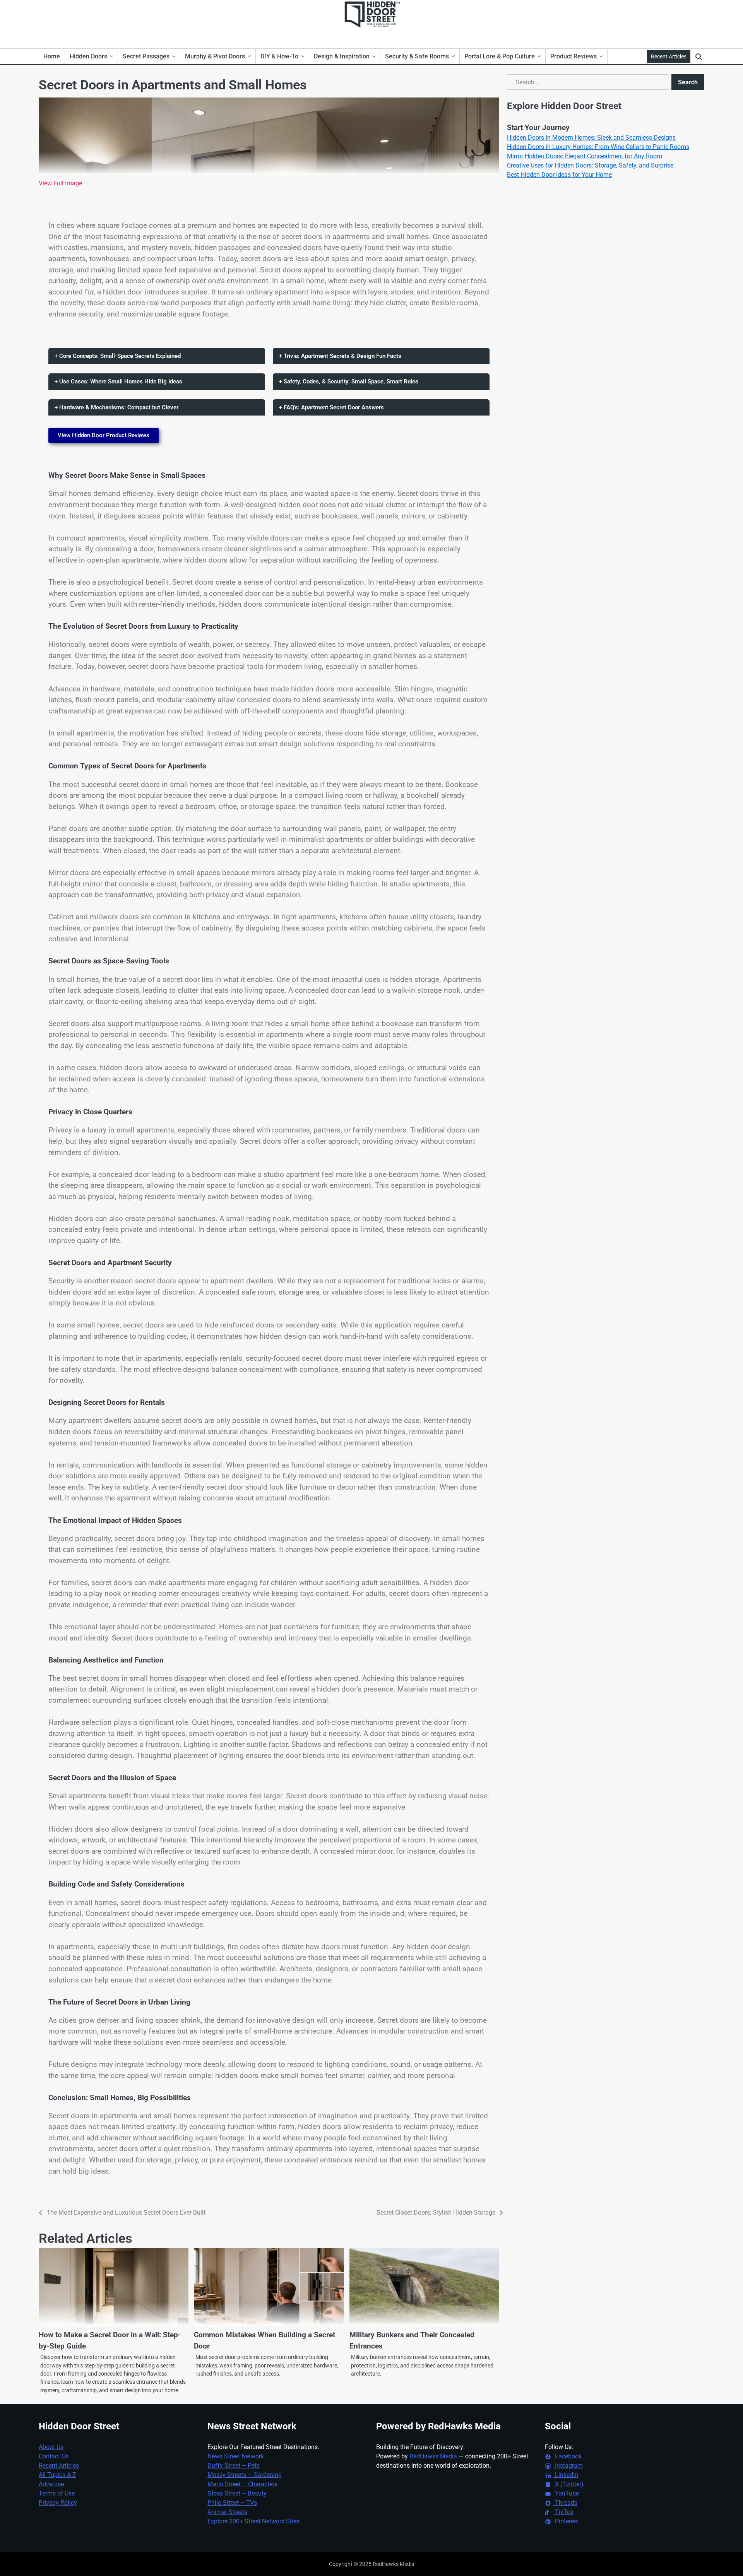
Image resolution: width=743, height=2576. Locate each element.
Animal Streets (227, 2512)
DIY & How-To (279, 56)
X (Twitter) (568, 2484)
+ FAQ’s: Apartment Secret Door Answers (331, 407)
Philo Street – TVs (232, 2503)
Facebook (568, 2456)
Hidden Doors (88, 56)
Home (52, 56)
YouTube (566, 2493)
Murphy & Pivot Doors (215, 56)
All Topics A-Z (57, 2475)
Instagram (568, 2466)
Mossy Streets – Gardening (245, 2475)
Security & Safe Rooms (417, 56)
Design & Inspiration (342, 56)
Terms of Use (57, 2493)
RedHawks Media (433, 2456)
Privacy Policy (58, 2503)
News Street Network (236, 2456)
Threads (565, 2503)
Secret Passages (146, 56)
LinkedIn (566, 2475)
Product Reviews (574, 56)
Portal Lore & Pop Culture (500, 56)
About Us (51, 2447)
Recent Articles (669, 56)
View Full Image (60, 183)
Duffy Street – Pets (234, 2466)
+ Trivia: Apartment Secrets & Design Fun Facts (340, 356)
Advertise (51, 2484)
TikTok (563, 2512)
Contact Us (54, 2456)
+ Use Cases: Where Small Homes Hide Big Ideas (118, 381)
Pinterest (566, 2521)
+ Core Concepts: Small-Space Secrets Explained (118, 356)
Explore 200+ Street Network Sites (253, 2521)
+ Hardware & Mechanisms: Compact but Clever (116, 407)
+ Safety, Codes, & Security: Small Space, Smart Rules (349, 381)
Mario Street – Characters (242, 2484)
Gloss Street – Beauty (237, 2493)
